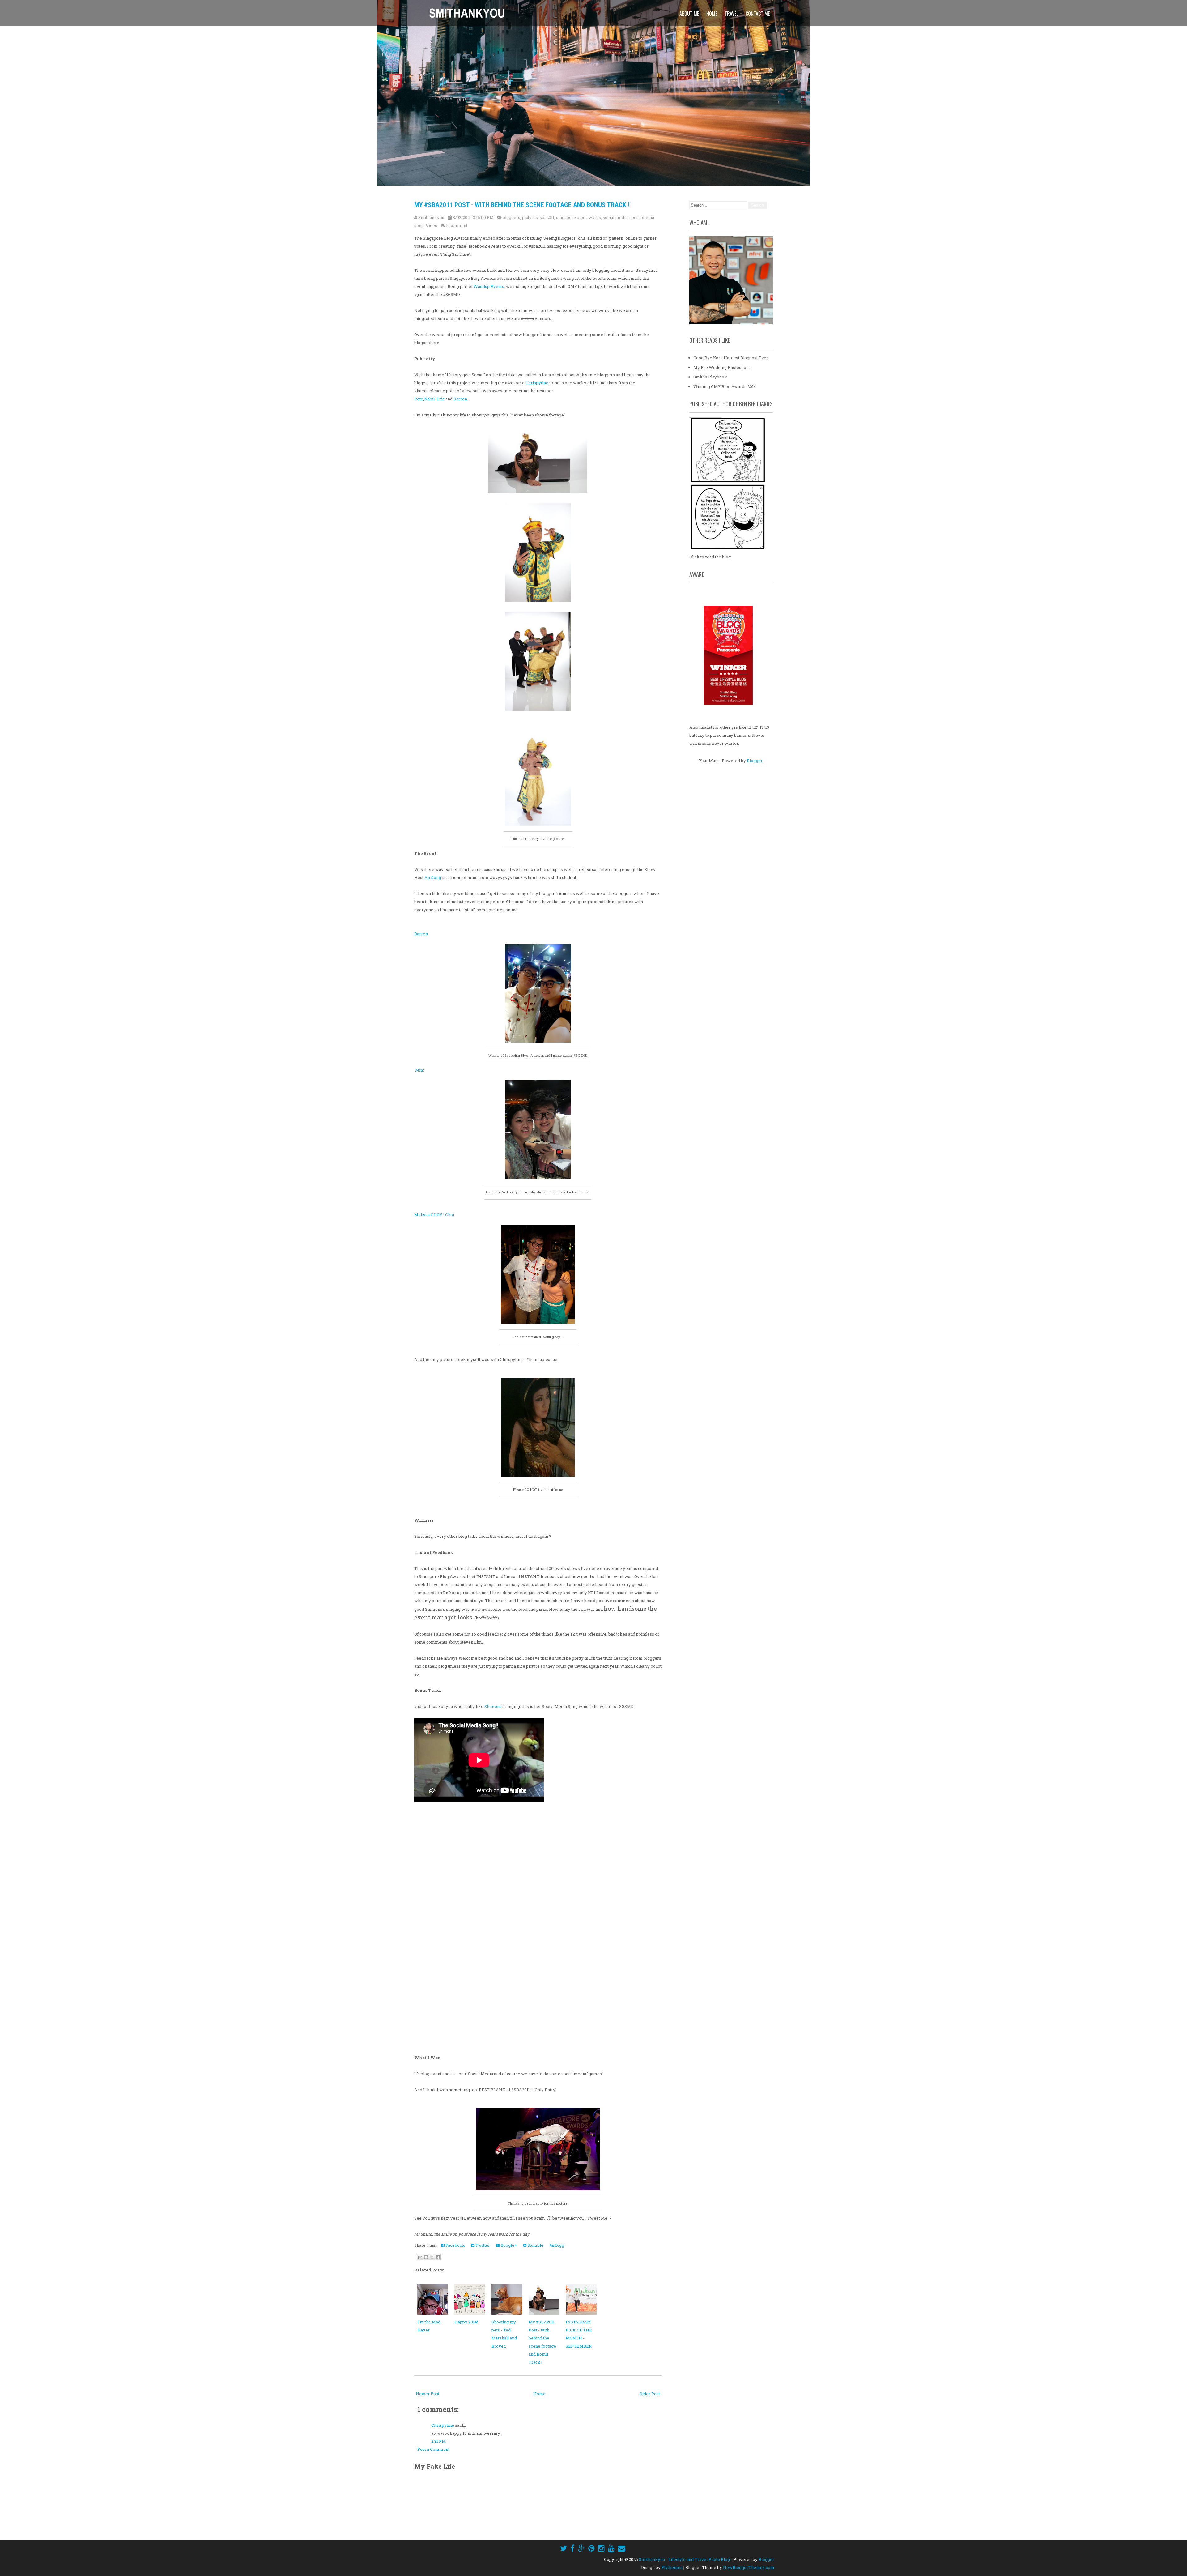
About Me (689, 14)
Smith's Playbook (710, 377)
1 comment (457, 225)
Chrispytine (537, 383)
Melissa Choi (435, 1215)
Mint (419, 1070)
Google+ (508, 2245)
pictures (530, 217)
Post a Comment (433, 2449)
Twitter (482, 2245)
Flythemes (672, 2567)
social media (615, 217)
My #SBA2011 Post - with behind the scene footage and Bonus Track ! (522, 205)
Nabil (429, 399)
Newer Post (428, 2394)
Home (712, 14)
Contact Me (758, 14)
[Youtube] (611, 2548)
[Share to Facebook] (438, 2257)
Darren (460, 399)
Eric (440, 399)
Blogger (755, 761)
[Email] (622, 2548)
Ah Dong (433, 877)
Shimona (493, 1706)
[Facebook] (572, 2548)
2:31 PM (438, 2441)
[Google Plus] (581, 2548)
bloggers (511, 217)
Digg (559, 2245)
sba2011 (547, 217)
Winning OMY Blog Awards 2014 (725, 386)
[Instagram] (601, 2548)
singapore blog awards (579, 217)
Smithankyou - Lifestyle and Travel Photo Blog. (685, 2559)
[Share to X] (432, 2257)
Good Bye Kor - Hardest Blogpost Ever (731, 358)
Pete (419, 399)
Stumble (535, 2245)
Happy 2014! (466, 2322)
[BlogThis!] (426, 2257)
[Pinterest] (591, 2548)
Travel (731, 14)
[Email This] (420, 2257)
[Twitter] (564, 2548)
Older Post (650, 2394)
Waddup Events (489, 286)
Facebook (455, 2245)
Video (432, 225)
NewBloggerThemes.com (749, 2567)
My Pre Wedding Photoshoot (722, 367)
